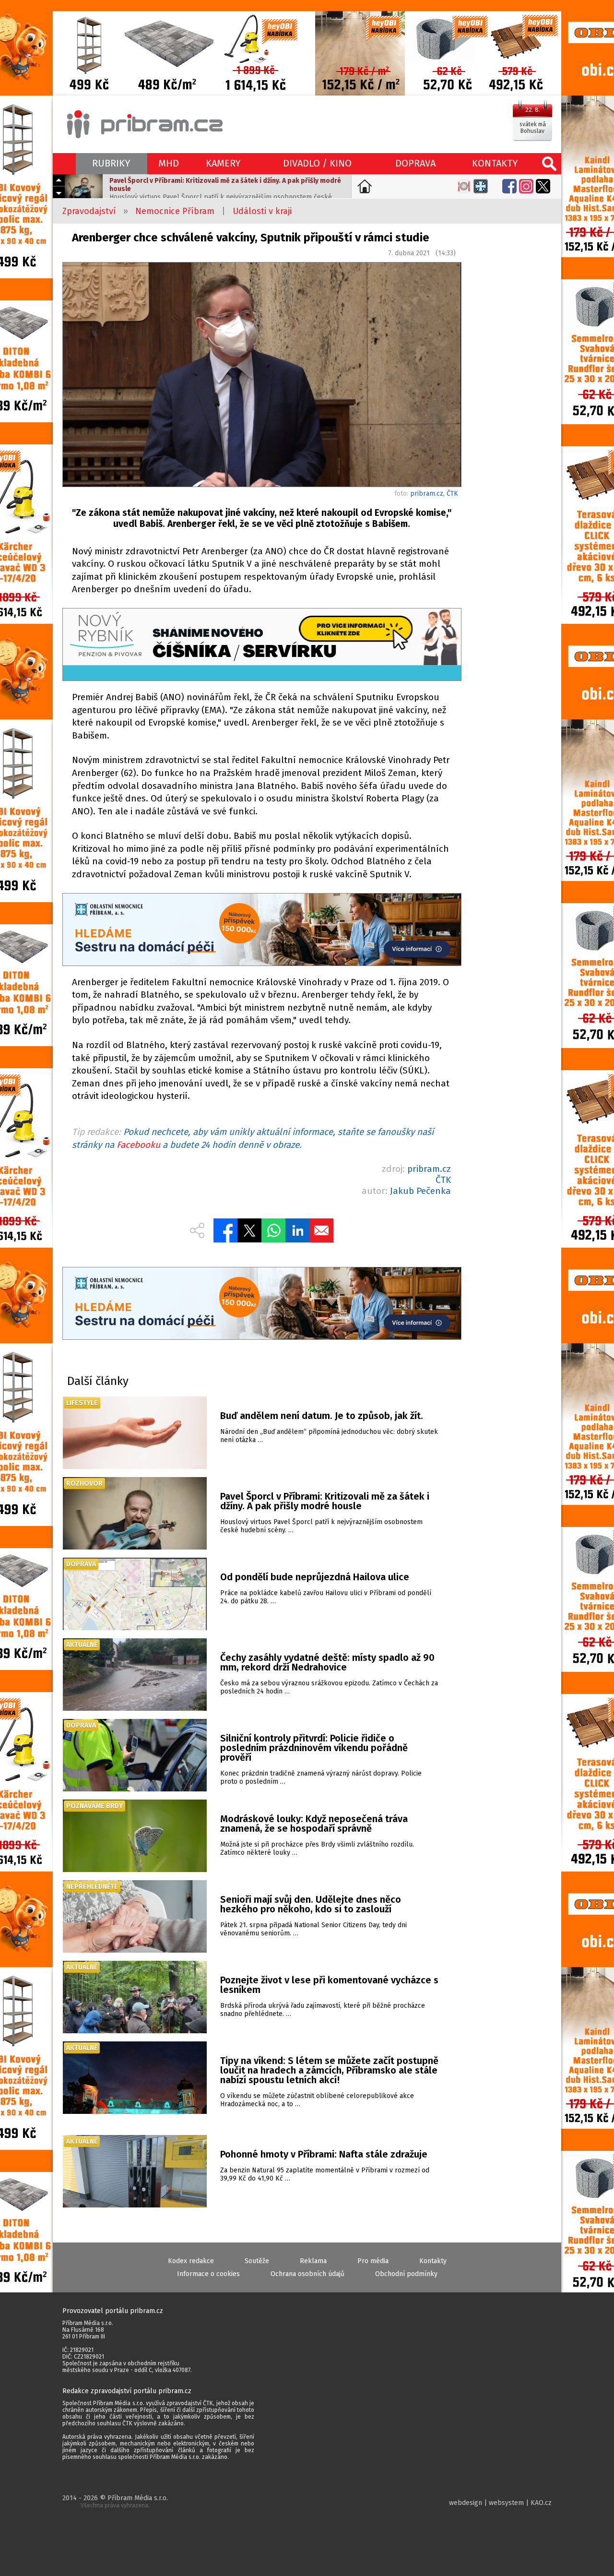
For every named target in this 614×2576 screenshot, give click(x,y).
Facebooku (138, 1145)
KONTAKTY (495, 163)
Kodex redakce (191, 2261)
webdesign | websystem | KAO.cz (500, 2503)
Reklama (313, 2261)
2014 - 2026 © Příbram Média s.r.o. (115, 2501)
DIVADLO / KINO (317, 163)
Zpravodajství (89, 211)
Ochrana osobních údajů (307, 2274)
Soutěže (257, 2261)
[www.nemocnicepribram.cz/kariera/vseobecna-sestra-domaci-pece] (261, 931)
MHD (169, 163)
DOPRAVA (415, 163)
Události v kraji (262, 211)
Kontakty (433, 2261)
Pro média (373, 2261)
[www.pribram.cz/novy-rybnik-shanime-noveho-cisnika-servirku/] (261, 646)
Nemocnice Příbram (175, 211)
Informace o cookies (208, 2274)
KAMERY (223, 163)
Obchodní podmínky (406, 2274)
